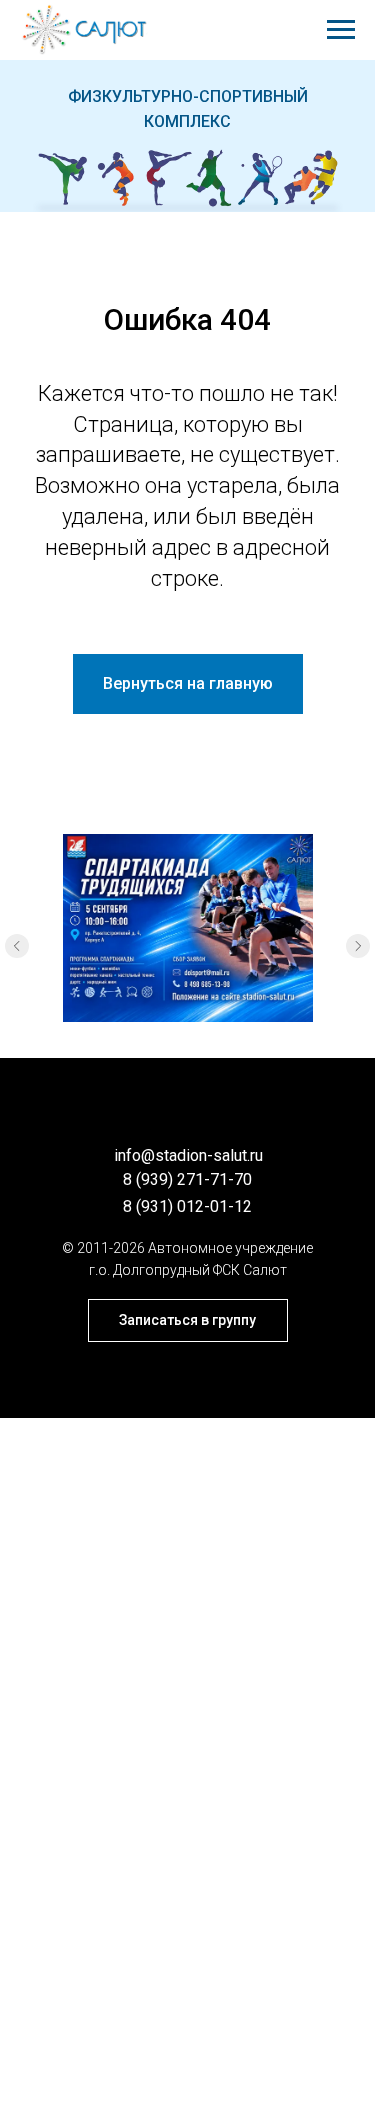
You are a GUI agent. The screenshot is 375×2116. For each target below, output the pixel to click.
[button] (188, 1320)
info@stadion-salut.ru (188, 1155)
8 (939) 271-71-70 (187, 1179)
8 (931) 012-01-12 (187, 1206)
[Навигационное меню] (341, 30)
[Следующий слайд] (358, 946)
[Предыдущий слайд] (17, 946)
